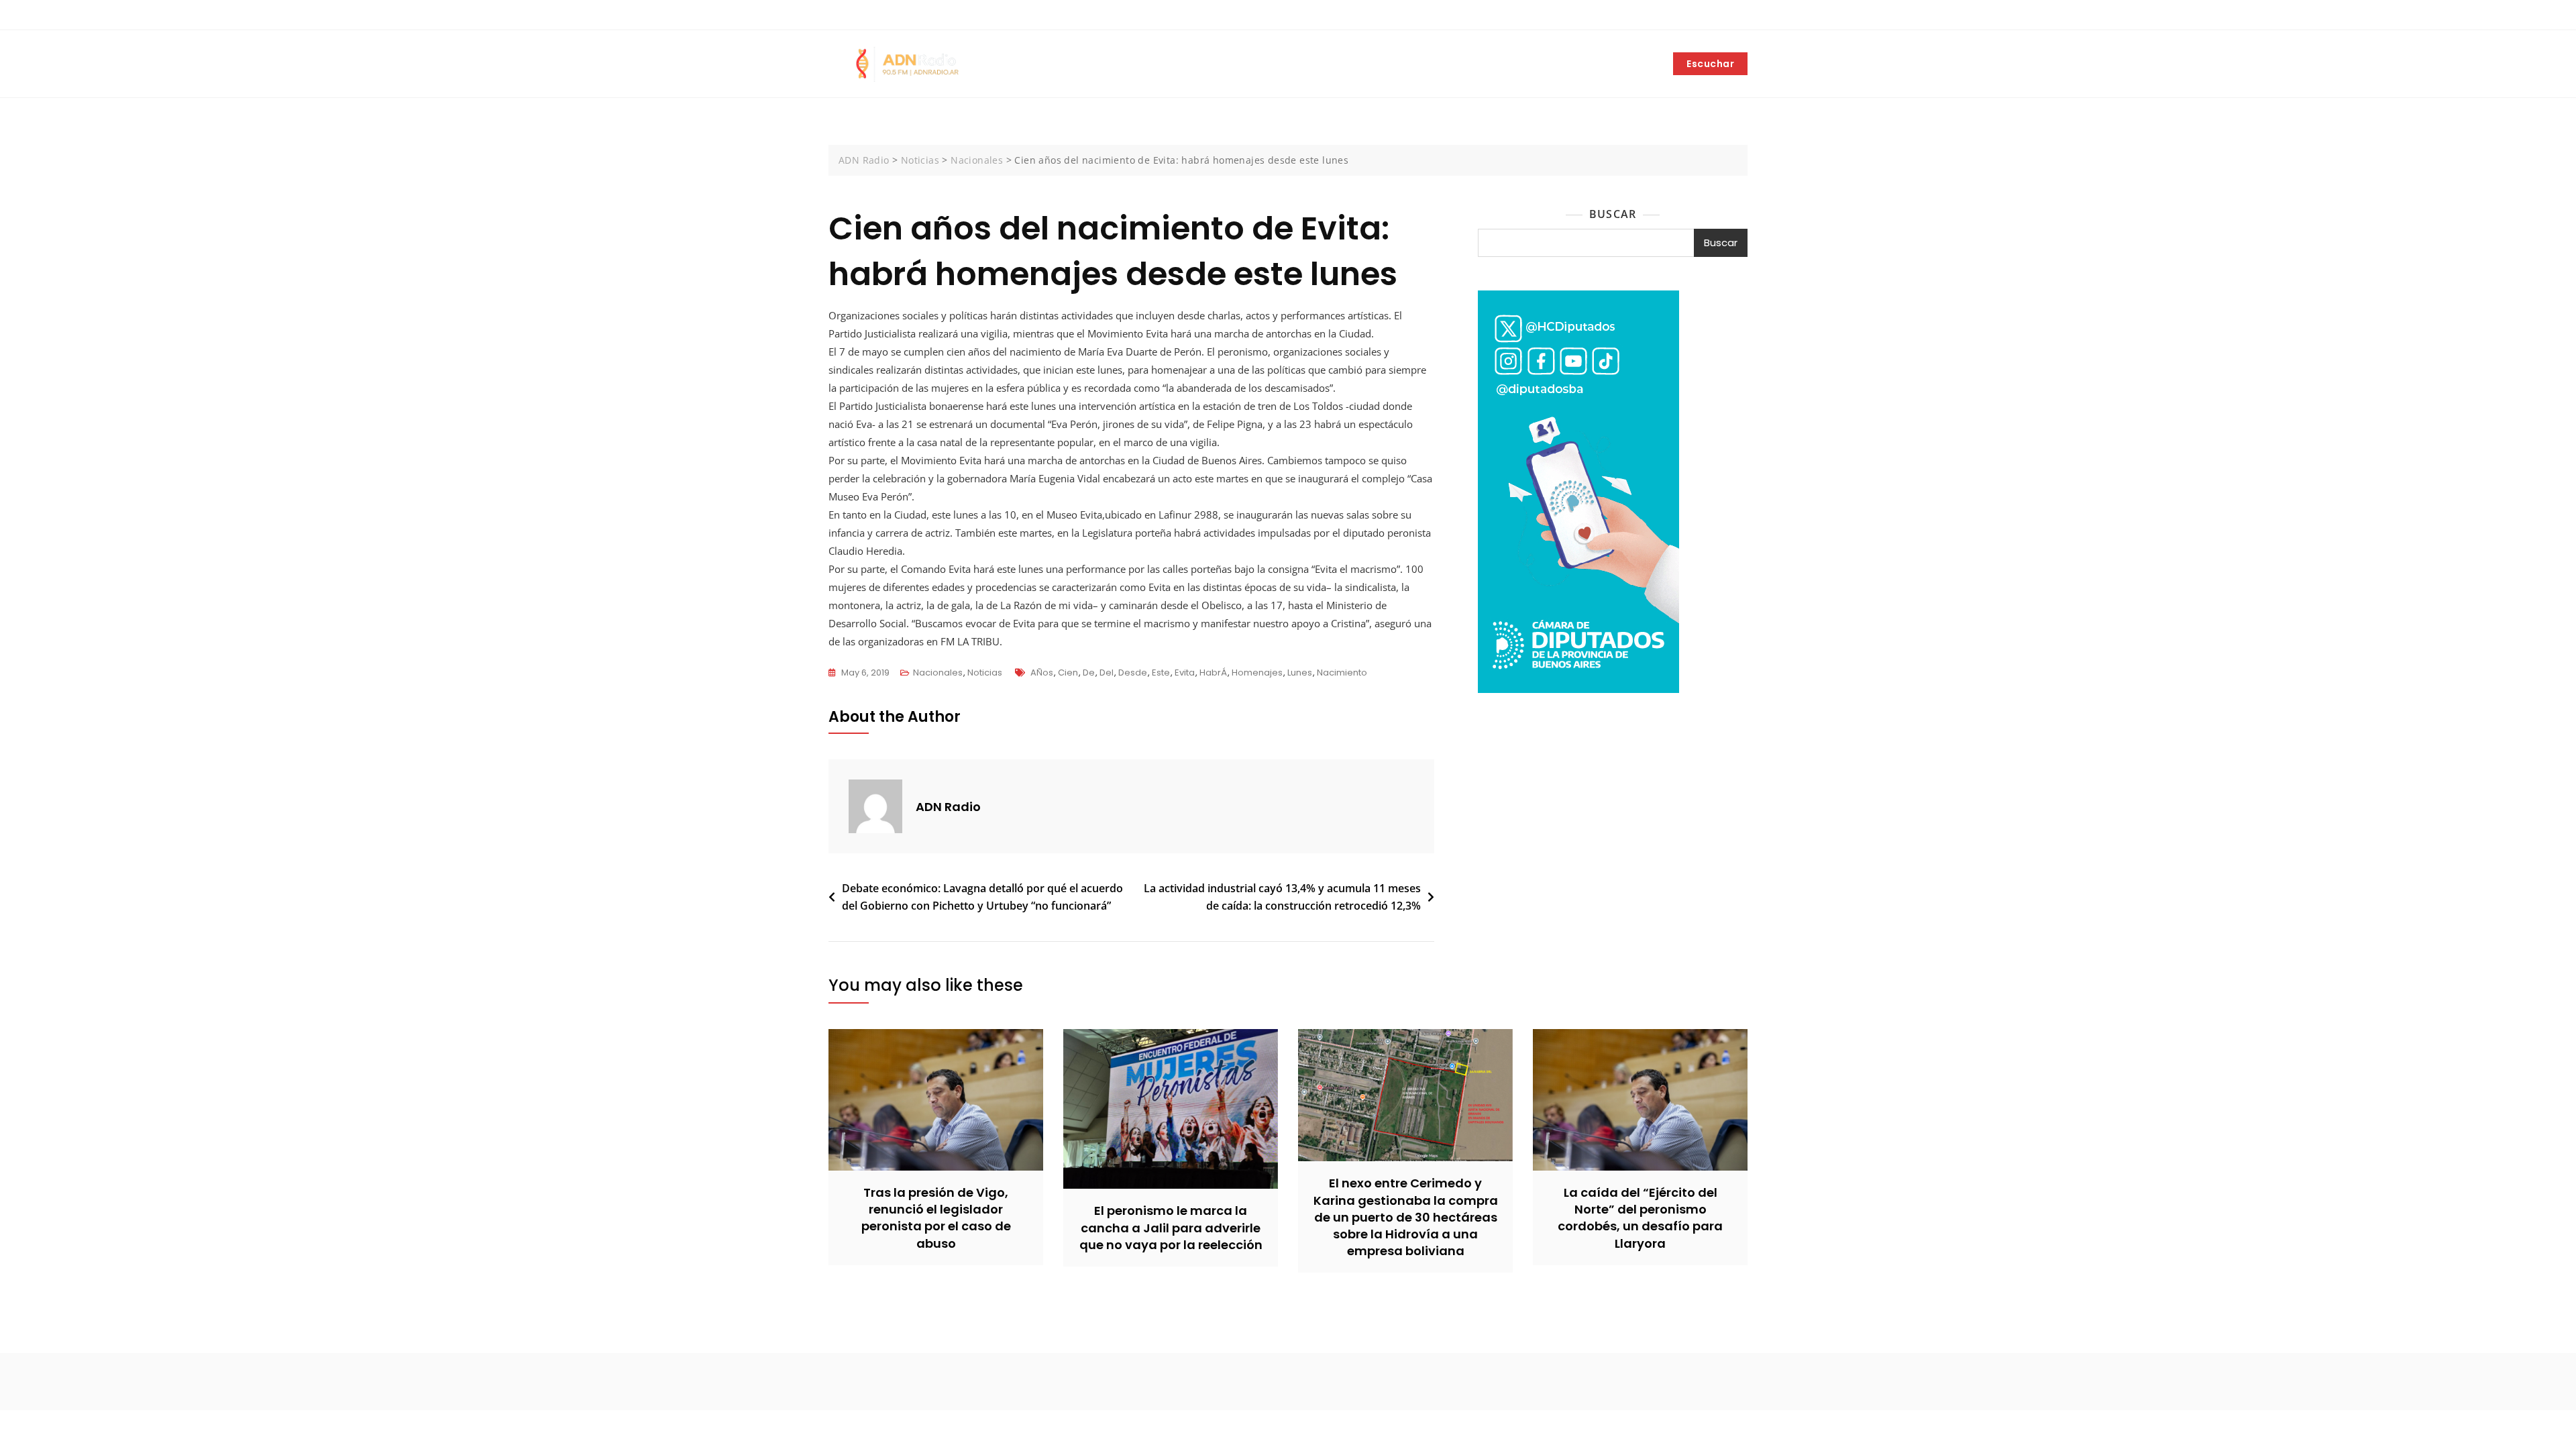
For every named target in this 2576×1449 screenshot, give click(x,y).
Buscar (1613, 214)
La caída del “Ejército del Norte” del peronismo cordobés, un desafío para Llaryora (1640, 1218)
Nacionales (938, 673)
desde (1133, 673)
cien (1068, 673)
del (1107, 673)
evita (1185, 673)
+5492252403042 (874, 15)
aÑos (1042, 673)
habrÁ (1213, 673)
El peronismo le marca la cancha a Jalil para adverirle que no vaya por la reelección (1171, 1227)
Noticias (985, 673)
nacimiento (1342, 673)
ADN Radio (948, 807)
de (1089, 673)
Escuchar (1710, 64)
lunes (1300, 673)
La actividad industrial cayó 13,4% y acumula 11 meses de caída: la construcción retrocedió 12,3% (1282, 897)
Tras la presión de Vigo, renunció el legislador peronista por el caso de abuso (936, 1218)
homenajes (1257, 673)
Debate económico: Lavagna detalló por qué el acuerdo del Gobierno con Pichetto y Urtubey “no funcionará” (982, 897)
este (1161, 673)
